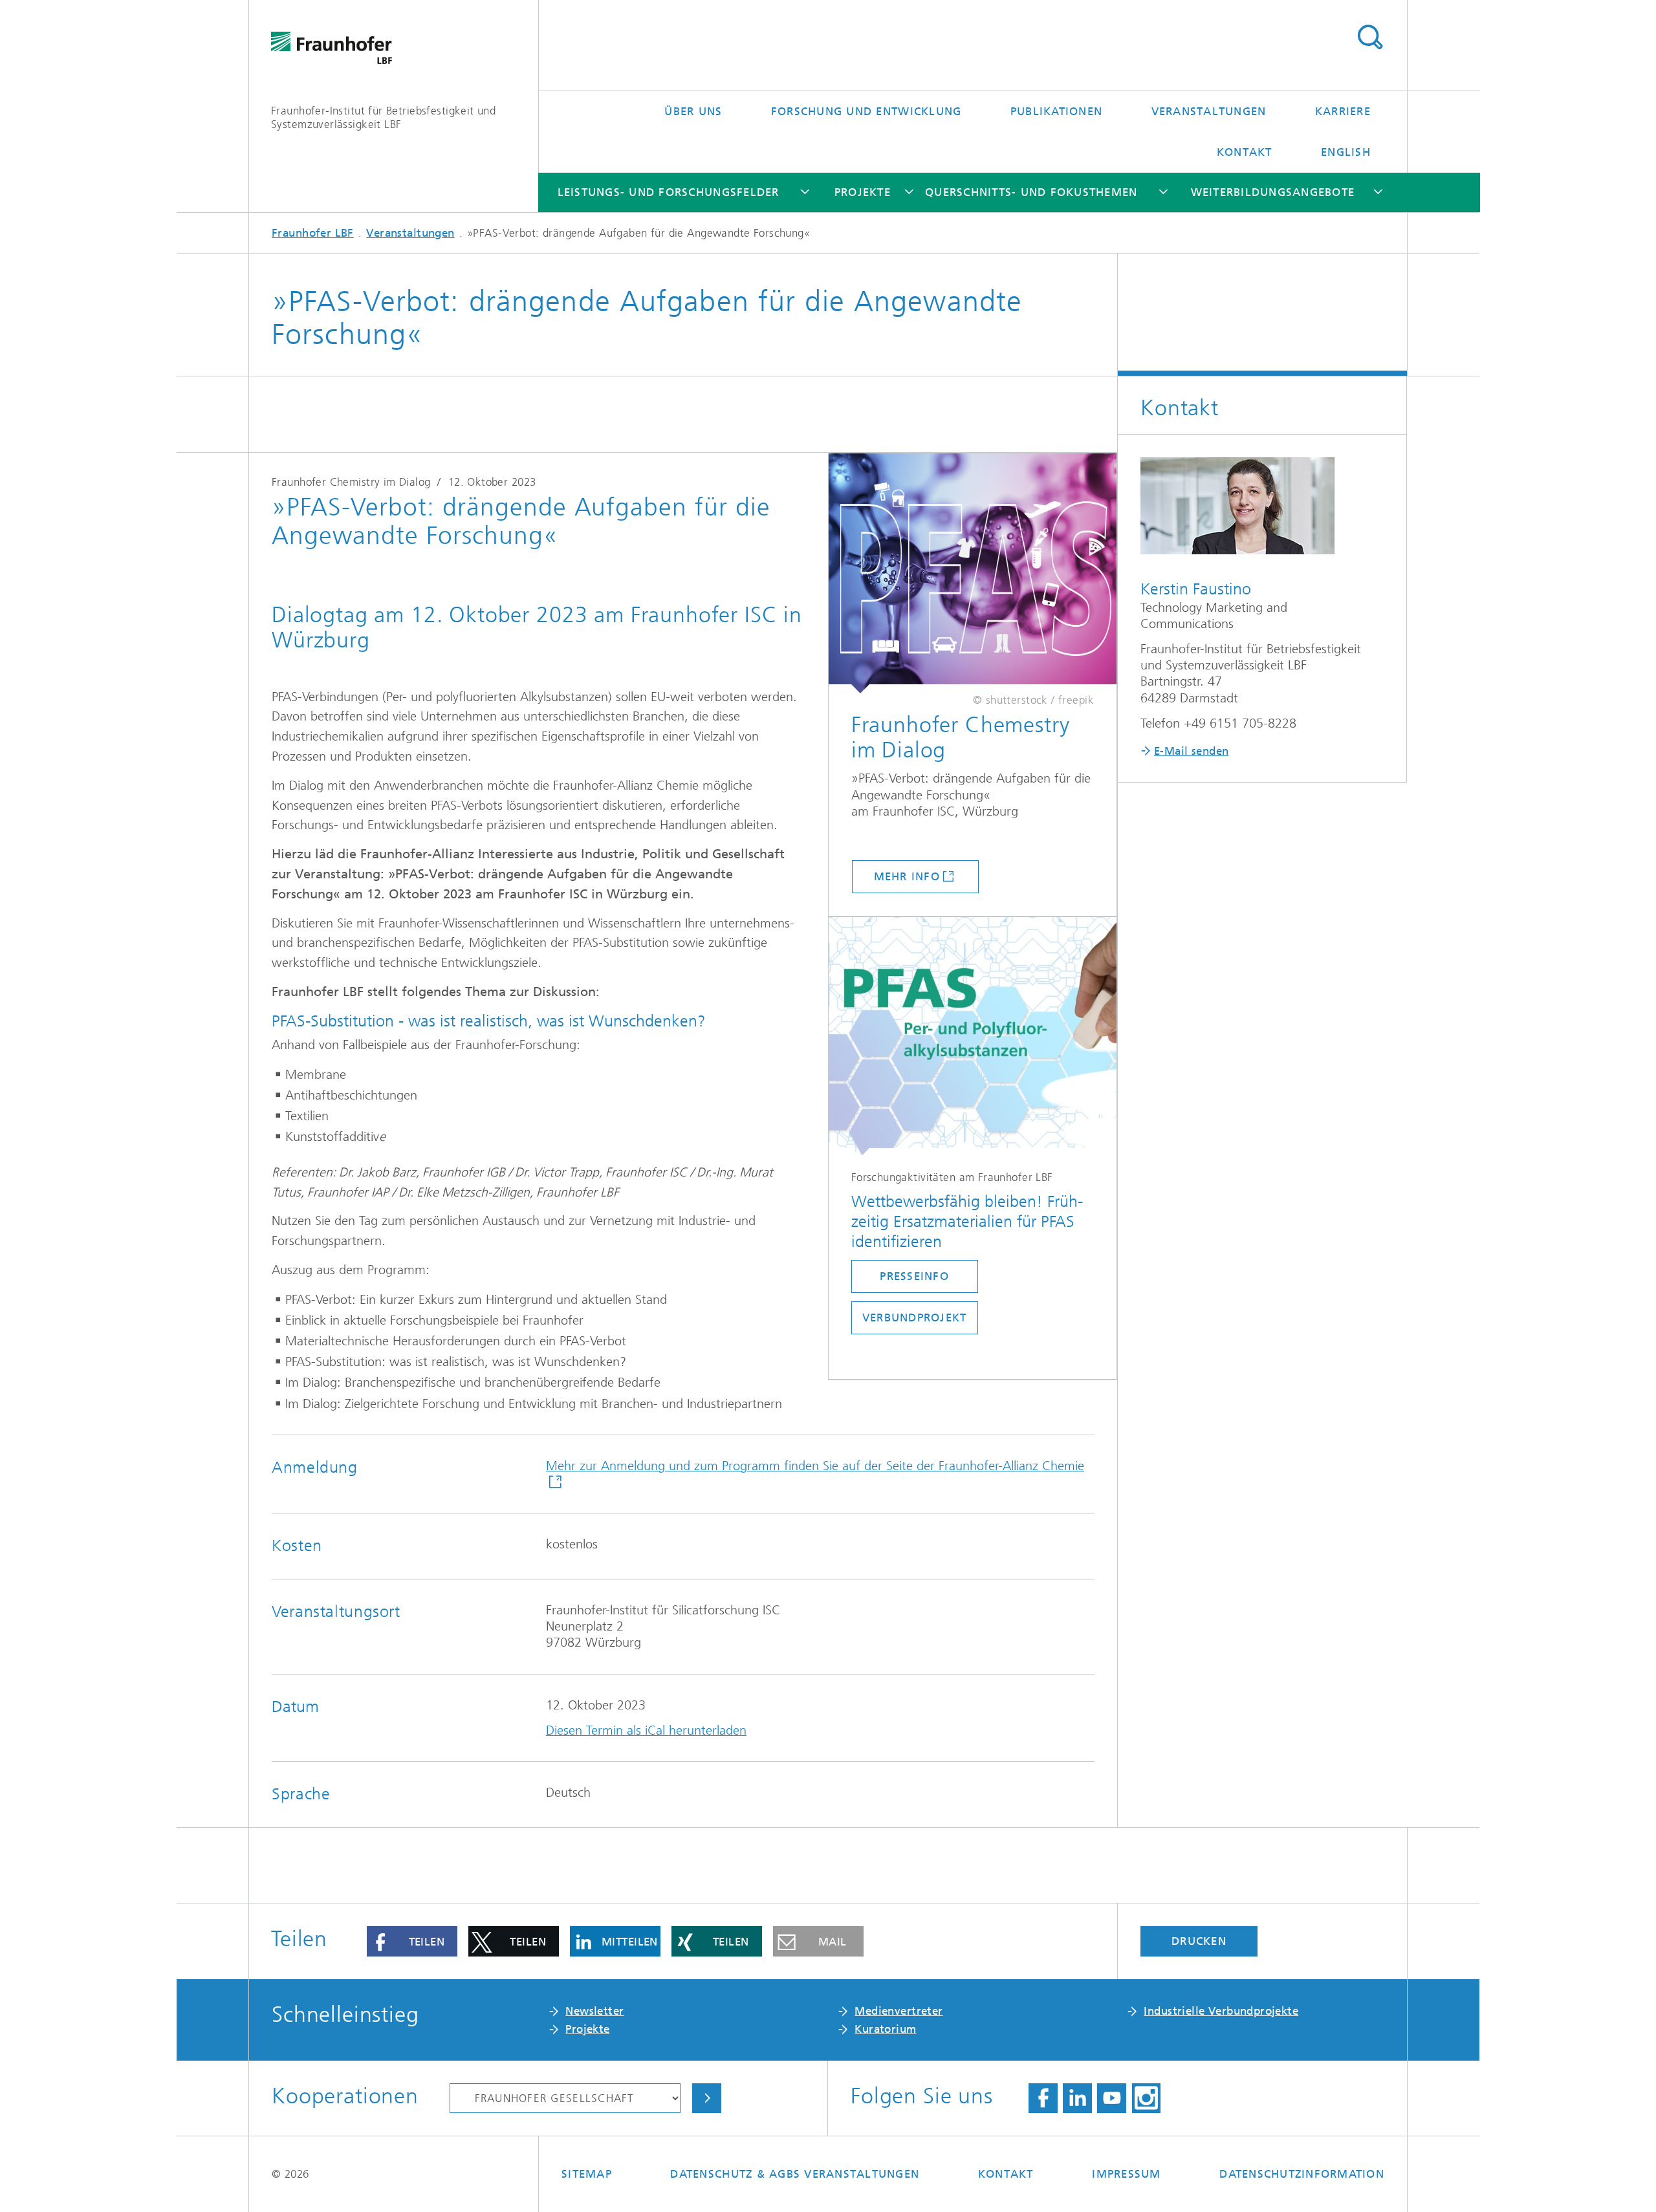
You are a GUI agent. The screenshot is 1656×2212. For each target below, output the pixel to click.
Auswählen (707, 2098)
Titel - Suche (1370, 38)
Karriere (1343, 111)
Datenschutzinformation (1302, 2174)
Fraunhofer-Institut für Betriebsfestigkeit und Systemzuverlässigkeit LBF (383, 117)
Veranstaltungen (1209, 111)
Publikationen (1056, 111)
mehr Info (907, 876)
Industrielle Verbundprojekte (1221, 2011)
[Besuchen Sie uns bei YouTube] (1112, 2098)
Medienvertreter (899, 2011)
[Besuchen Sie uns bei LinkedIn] (1077, 2098)
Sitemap (587, 2174)
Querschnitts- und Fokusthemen (1031, 192)
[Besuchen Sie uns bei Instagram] (1147, 2098)
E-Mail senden (1191, 751)
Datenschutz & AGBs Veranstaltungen (795, 2174)
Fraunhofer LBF (313, 233)
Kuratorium (885, 2029)
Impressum (1126, 2174)
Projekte (863, 192)
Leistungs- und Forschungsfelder (669, 192)
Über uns (693, 111)
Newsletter (594, 2011)
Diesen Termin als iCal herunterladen (646, 1730)
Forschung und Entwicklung (866, 111)
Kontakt (1245, 152)
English (1346, 152)
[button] (412, 1941)
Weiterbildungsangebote (1273, 192)
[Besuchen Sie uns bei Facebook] (1043, 2098)
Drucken (1199, 1941)
